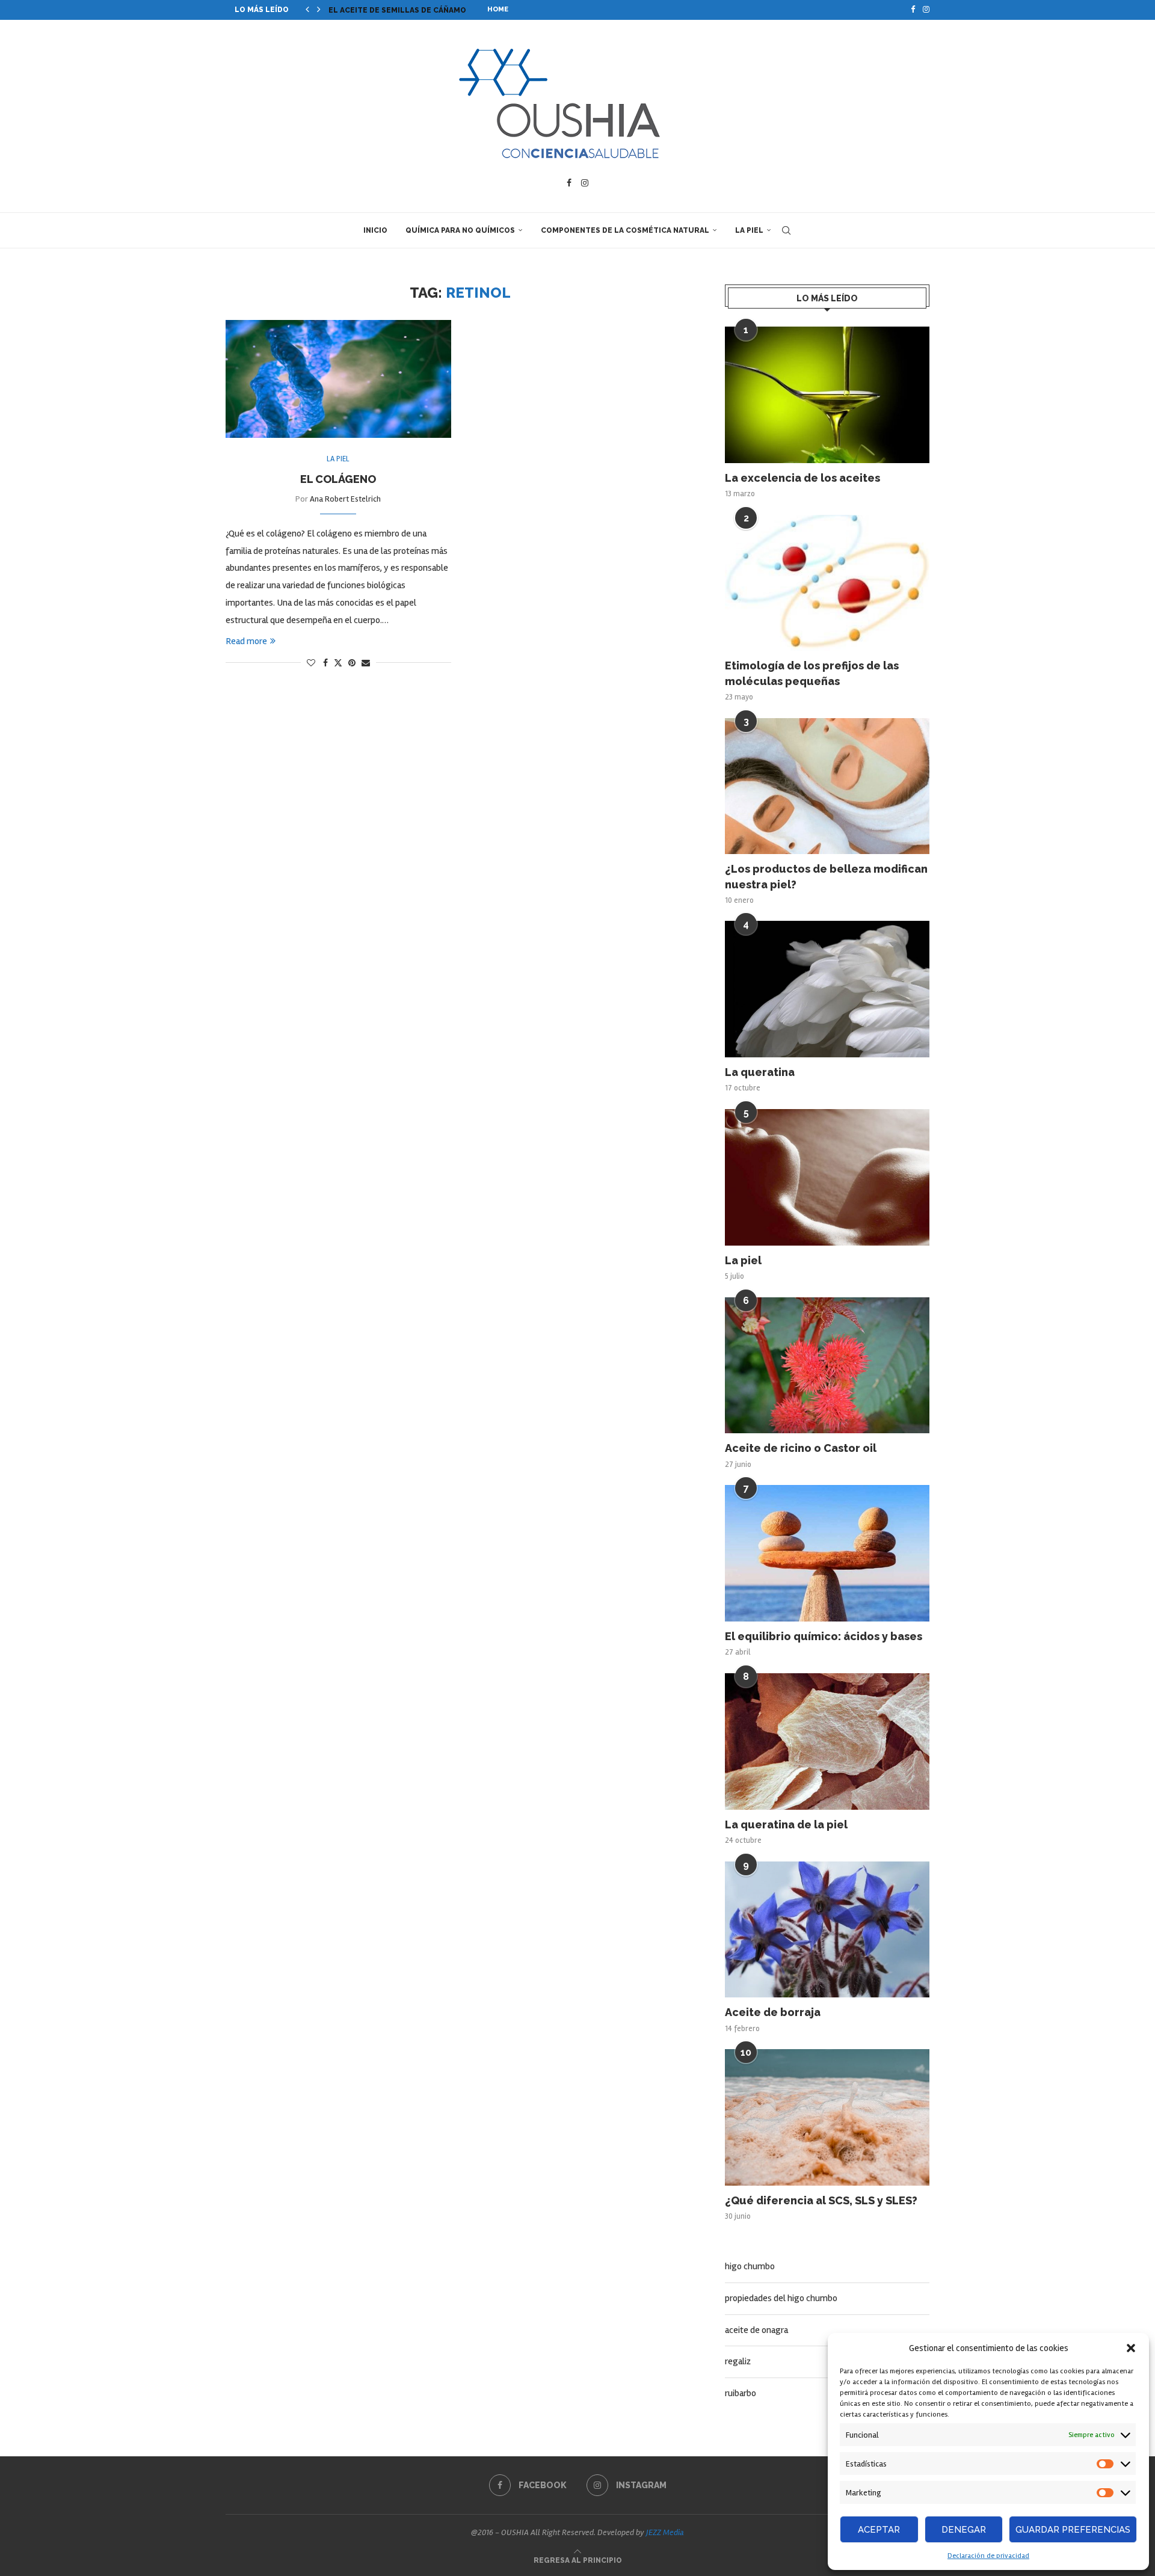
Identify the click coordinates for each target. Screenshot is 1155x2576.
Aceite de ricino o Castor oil (801, 1448)
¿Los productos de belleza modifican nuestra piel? (826, 876)
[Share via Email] (366, 663)
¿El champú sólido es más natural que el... (420, 10)
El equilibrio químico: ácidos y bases (824, 1636)
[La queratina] (827, 989)
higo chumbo (750, 2266)
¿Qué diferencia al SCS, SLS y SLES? (821, 2200)
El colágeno (338, 479)
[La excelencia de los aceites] (827, 395)
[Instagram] (926, 10)
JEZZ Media (665, 2532)
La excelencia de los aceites (802, 478)
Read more (246, 641)
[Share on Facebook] (325, 663)
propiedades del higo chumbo (781, 2298)
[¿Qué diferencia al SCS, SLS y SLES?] (827, 2117)
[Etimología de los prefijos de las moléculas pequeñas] (827, 583)
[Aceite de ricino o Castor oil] (827, 1366)
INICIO (375, 230)
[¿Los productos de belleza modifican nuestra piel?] (827, 786)
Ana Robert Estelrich (345, 499)
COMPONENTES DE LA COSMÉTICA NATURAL (625, 230)
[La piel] (827, 1177)
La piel (743, 1260)
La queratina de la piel (786, 1824)
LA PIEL (749, 230)
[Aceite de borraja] (827, 1930)
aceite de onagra (756, 2330)
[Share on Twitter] (338, 663)
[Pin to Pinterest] (352, 663)
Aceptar (879, 2530)
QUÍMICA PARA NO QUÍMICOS (460, 230)
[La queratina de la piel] (827, 1741)
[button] (1131, 2348)
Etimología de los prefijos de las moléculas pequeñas (812, 673)
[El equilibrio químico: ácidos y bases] (827, 1553)
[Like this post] (311, 663)
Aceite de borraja (773, 2012)
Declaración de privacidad (988, 2556)
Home (498, 9)
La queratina (760, 1072)
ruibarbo (741, 2393)
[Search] (786, 230)
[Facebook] (913, 10)
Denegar (964, 2530)
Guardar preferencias (1073, 2530)
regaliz (738, 2361)
